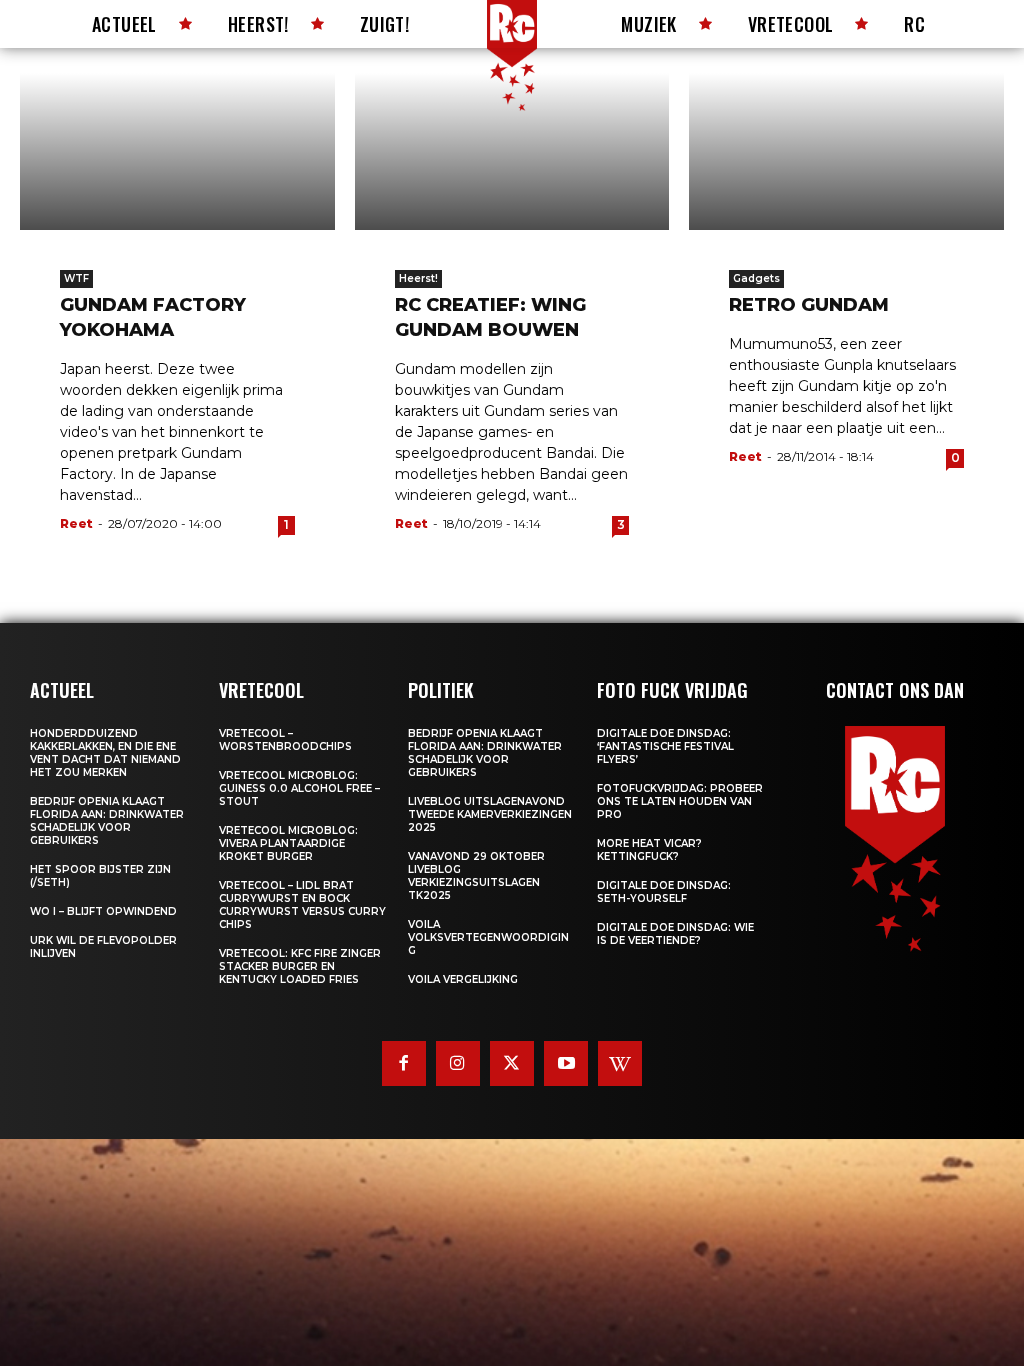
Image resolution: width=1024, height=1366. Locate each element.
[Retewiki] (620, 1063)
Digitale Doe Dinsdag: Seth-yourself (664, 892)
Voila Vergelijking (463, 979)
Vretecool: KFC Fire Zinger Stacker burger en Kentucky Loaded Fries (300, 966)
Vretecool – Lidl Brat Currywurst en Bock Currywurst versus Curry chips (302, 905)
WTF (76, 278)
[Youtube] (566, 1063)
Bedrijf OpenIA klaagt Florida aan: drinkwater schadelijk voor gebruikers (107, 821)
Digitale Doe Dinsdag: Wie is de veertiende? (675, 934)
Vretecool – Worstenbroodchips (285, 740)
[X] (512, 1063)
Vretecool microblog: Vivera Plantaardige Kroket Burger (288, 843)
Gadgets (756, 278)
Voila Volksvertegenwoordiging (488, 937)
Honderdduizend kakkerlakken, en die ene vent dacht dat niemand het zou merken (105, 753)
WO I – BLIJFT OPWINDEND (103, 911)
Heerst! (418, 278)
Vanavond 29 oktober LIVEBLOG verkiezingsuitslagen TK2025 (476, 876)
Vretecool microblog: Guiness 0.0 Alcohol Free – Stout (299, 788)
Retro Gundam (809, 305)
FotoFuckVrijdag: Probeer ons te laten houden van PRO (680, 801)
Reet (76, 523)
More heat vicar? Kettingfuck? (649, 850)
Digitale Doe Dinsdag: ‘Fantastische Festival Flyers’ (665, 746)
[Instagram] (458, 1063)
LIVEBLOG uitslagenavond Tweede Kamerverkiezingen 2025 (490, 814)
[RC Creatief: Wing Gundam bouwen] (512, 151)
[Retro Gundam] (846, 151)
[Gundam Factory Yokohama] (177, 151)
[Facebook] (404, 1063)
